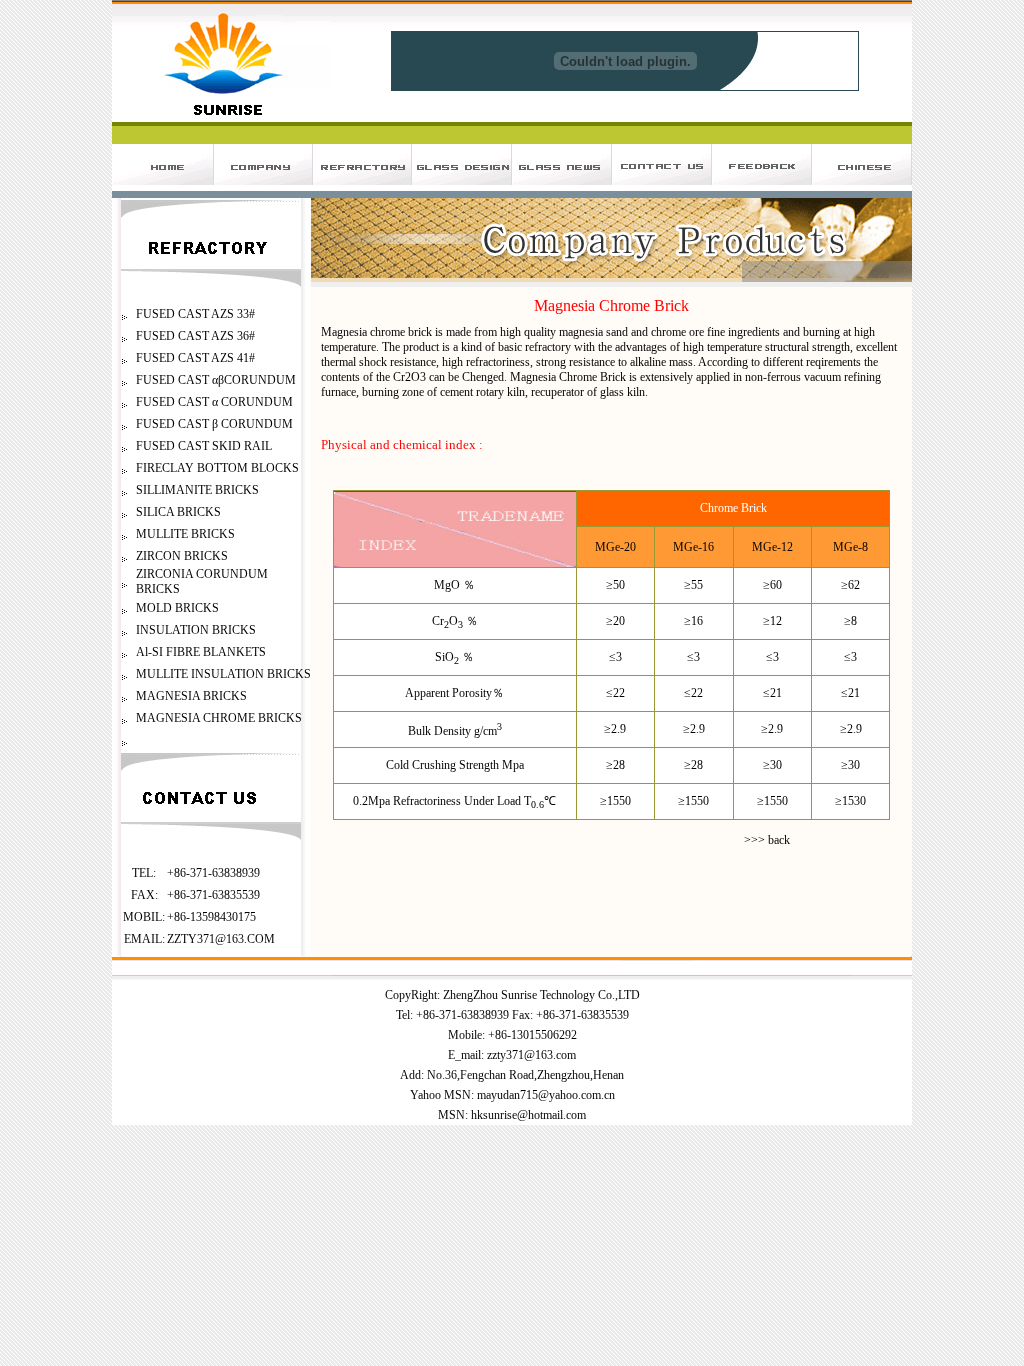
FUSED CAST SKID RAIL (204, 446)
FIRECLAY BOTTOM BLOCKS (217, 468)
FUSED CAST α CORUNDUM (214, 402)
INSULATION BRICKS (196, 630)
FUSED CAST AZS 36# (195, 336)
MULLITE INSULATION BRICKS (223, 674)
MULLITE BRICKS (185, 534)
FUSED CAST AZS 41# (195, 358)
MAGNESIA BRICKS (191, 696)
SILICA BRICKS (178, 512)
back (779, 840)
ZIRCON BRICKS (182, 556)
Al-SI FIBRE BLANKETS (201, 652)
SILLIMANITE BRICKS (197, 490)
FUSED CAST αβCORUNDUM (216, 380)
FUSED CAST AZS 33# (195, 314)
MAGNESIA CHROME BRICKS (219, 718)
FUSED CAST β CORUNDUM (214, 424)
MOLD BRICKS (177, 608)
